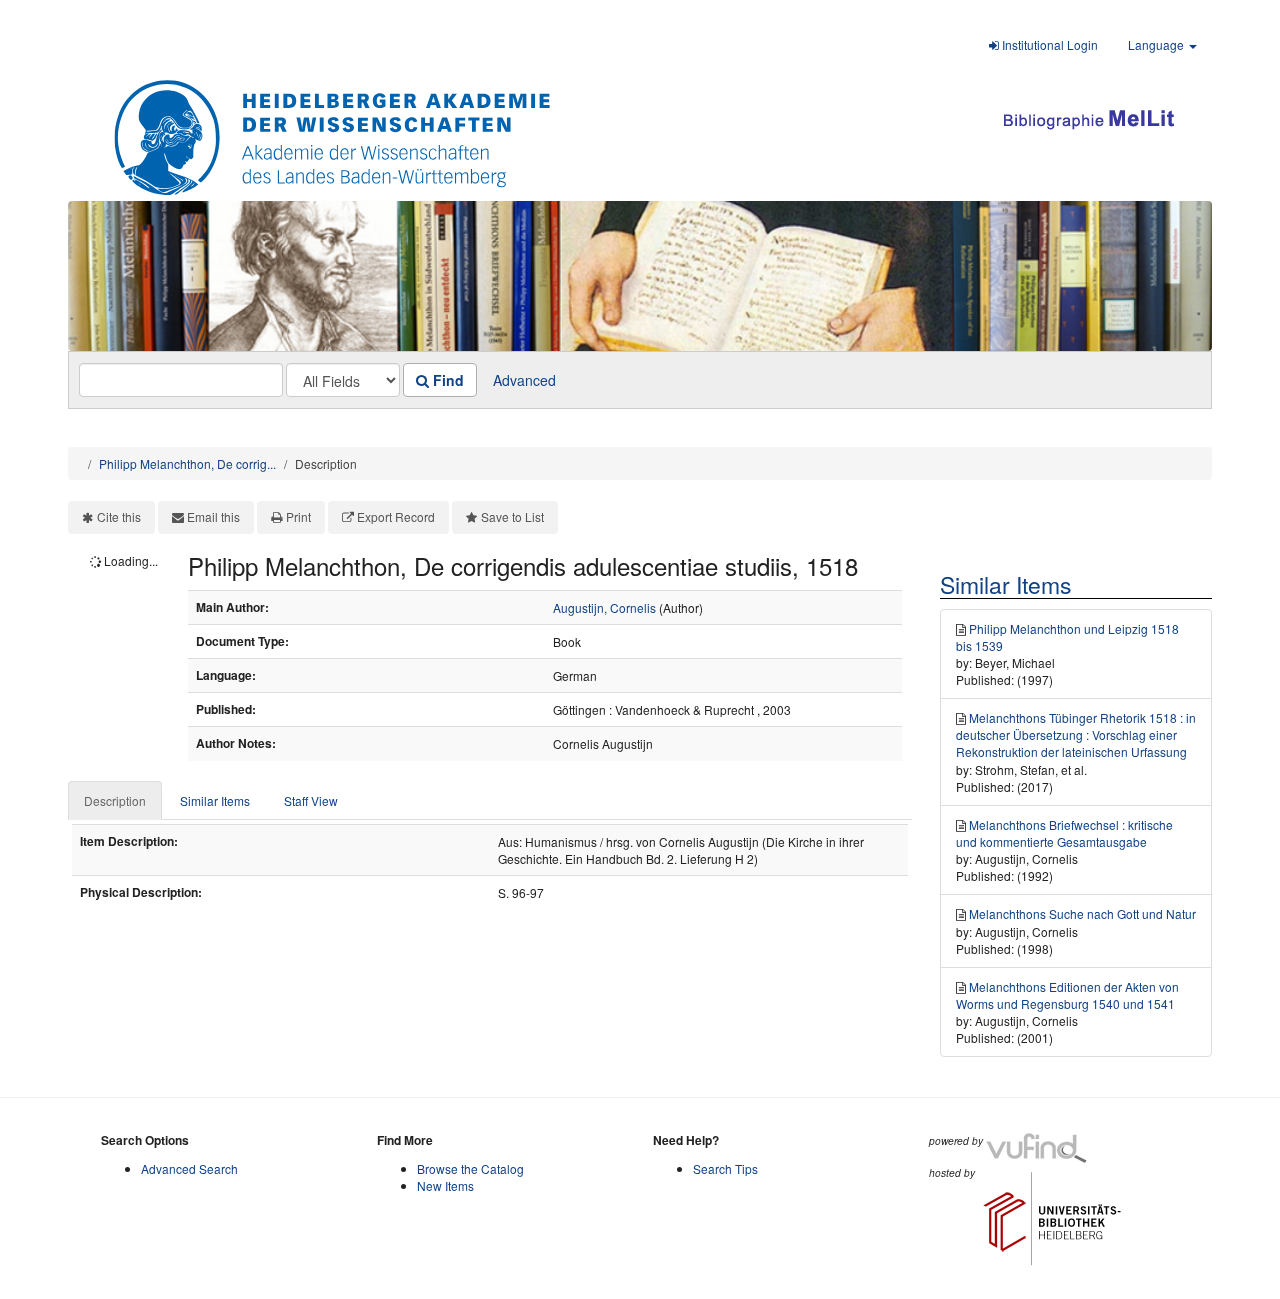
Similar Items (215, 800)
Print (298, 516)
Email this (213, 516)
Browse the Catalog (470, 1168)
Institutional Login (1048, 44)
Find (446, 380)
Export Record (396, 516)
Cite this (119, 516)
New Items (445, 1185)
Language (1157, 44)
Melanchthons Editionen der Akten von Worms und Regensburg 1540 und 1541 (1067, 995)
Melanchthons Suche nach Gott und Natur (1082, 913)
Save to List (512, 516)
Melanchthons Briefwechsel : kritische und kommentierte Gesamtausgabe (1064, 833)
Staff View (311, 800)
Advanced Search (189, 1168)
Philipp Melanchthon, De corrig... (187, 463)
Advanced (524, 380)
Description (115, 800)
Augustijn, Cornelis (604, 607)
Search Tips (725, 1168)
